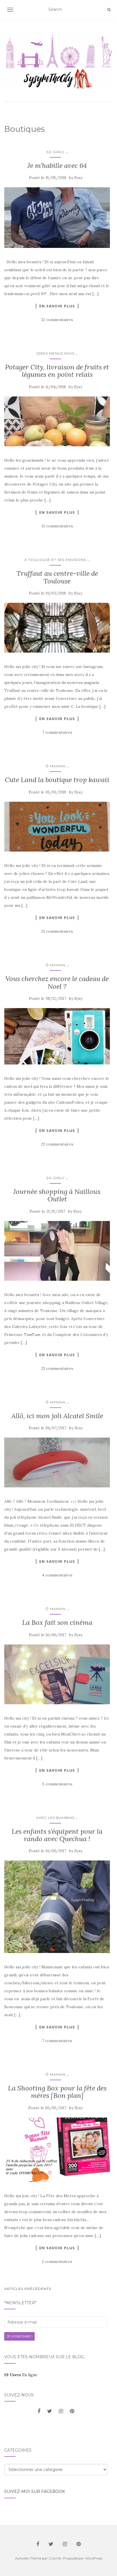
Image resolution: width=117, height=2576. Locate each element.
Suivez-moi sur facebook (35, 2491)
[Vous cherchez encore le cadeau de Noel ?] (57, 1036)
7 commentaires (57, 732)
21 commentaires (57, 931)
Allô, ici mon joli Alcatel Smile (57, 1416)
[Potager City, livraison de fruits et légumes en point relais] (57, 422)
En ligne (21, 2375)
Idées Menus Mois (55, 353)
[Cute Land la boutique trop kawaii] (57, 827)
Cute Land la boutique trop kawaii (57, 780)
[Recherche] (109, 10)
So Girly (55, 152)
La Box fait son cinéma (57, 1622)
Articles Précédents (28, 2289)
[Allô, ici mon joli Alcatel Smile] (57, 1463)
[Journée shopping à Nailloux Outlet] (57, 1251)
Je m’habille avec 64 (57, 166)
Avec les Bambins (55, 1818)
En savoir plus (57, 306)
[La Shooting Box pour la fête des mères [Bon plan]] (57, 2150)
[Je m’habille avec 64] (57, 218)
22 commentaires (57, 1144)
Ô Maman (55, 766)
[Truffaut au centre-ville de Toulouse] (57, 628)
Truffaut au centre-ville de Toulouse (57, 577)
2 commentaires (57, 2262)
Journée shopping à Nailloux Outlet (57, 1195)
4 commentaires (57, 1575)
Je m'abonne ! (19, 2336)
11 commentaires (57, 526)
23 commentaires (57, 1368)
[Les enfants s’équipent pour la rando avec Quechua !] (57, 1907)
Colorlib (55, 2558)
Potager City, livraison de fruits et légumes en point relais (57, 371)
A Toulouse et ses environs (55, 560)
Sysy (79, 178)
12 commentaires (57, 320)
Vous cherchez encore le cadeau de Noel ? (57, 982)
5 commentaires (57, 1784)
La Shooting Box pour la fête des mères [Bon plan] (57, 2092)
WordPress (94, 2558)
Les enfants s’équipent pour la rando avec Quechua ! (57, 1835)
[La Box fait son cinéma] (57, 1674)
